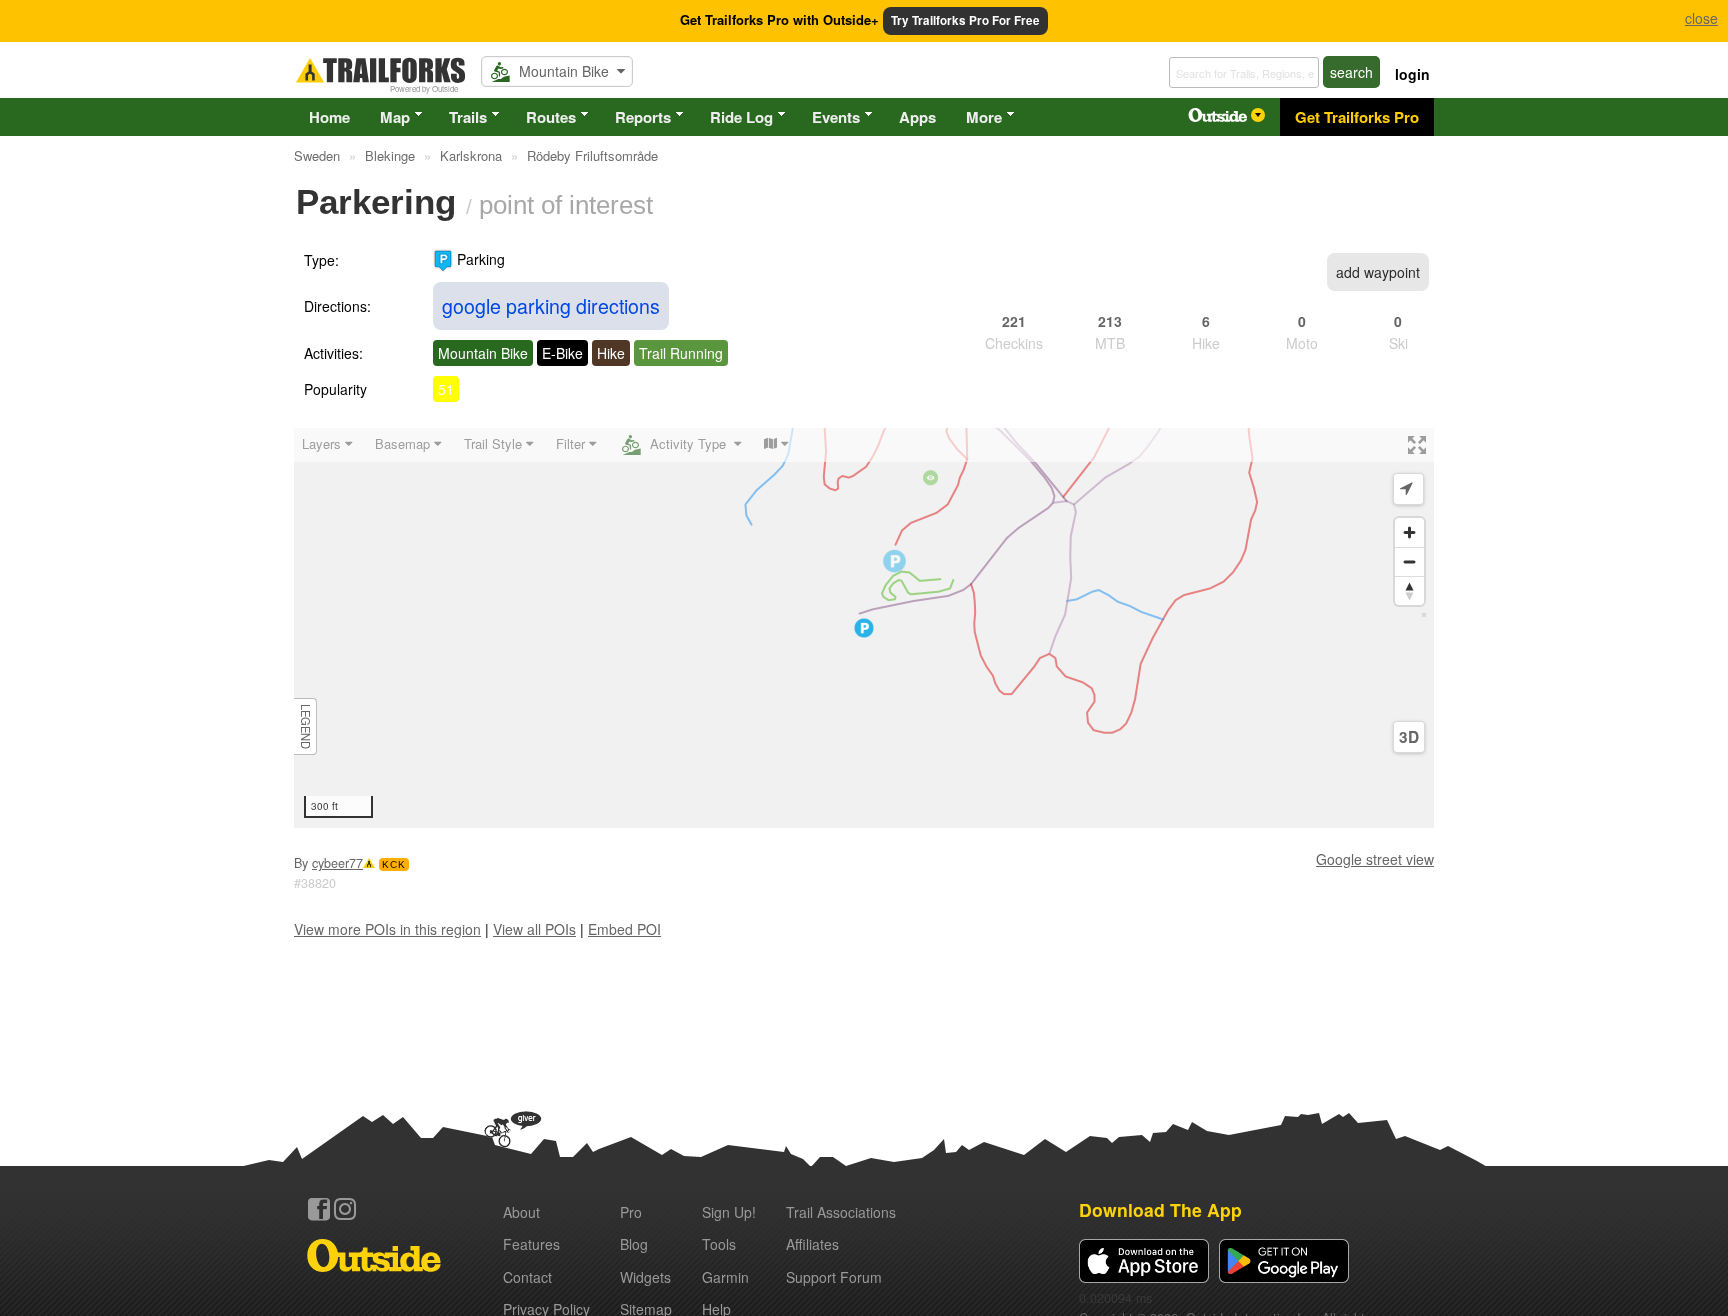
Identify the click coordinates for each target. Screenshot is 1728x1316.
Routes (551, 117)
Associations (841, 1212)
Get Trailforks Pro (1357, 117)
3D (1409, 737)
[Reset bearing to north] (1409, 590)
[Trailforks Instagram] (345, 1209)
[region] (864, 628)
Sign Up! (729, 1212)
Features (531, 1244)
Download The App (1160, 1209)
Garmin (725, 1277)
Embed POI (624, 929)
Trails (468, 117)
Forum (834, 1277)
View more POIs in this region (387, 929)
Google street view (1375, 859)
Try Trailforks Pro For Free (965, 20)
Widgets (645, 1277)
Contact (527, 1277)
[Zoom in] (1409, 532)
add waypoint (1378, 272)
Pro (631, 1212)
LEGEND (306, 726)
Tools (719, 1244)
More (984, 117)
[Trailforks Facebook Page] (319, 1209)
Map (395, 117)
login (1412, 74)
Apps (917, 117)
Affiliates (812, 1244)
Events (836, 117)
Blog (634, 1244)
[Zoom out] (1409, 561)
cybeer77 (337, 863)
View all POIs (534, 929)
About (521, 1212)
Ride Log (741, 117)
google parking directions (551, 305)
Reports (643, 117)
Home (329, 117)
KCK (394, 864)
